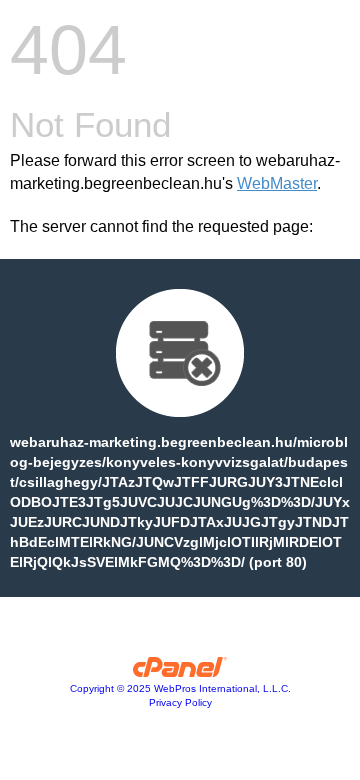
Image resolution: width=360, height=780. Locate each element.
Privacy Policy (180, 702)
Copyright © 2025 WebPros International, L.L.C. (180, 688)
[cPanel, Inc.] (180, 672)
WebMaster (277, 183)
